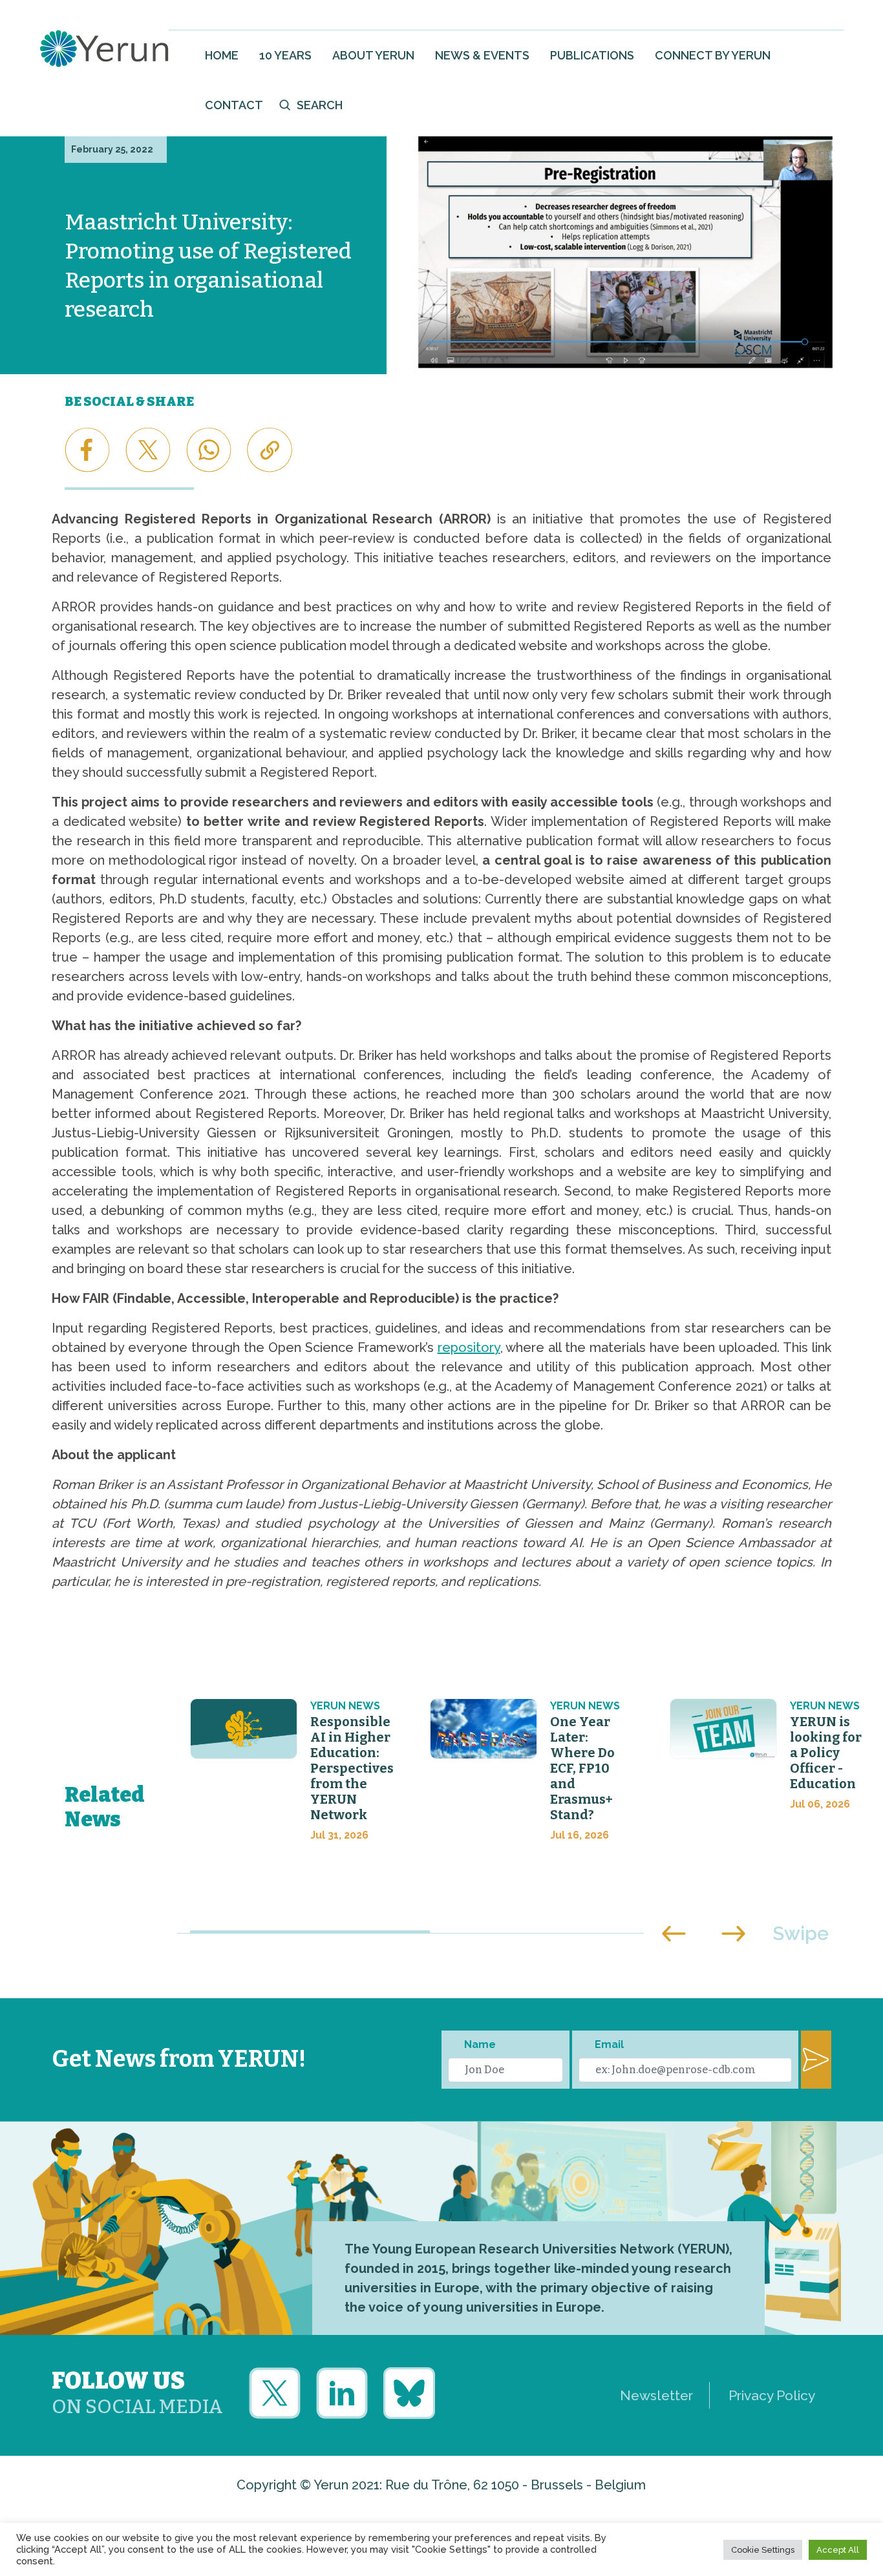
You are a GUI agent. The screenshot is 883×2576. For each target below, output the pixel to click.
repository (469, 1347)
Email (609, 2044)
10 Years (285, 55)
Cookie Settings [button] (763, 2550)
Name (480, 2044)
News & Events (482, 55)
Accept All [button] (838, 2550)
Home (222, 55)
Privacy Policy (772, 2395)
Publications (592, 55)
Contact (234, 105)
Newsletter (656, 2395)
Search (320, 105)
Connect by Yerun (713, 55)
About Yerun (373, 55)
